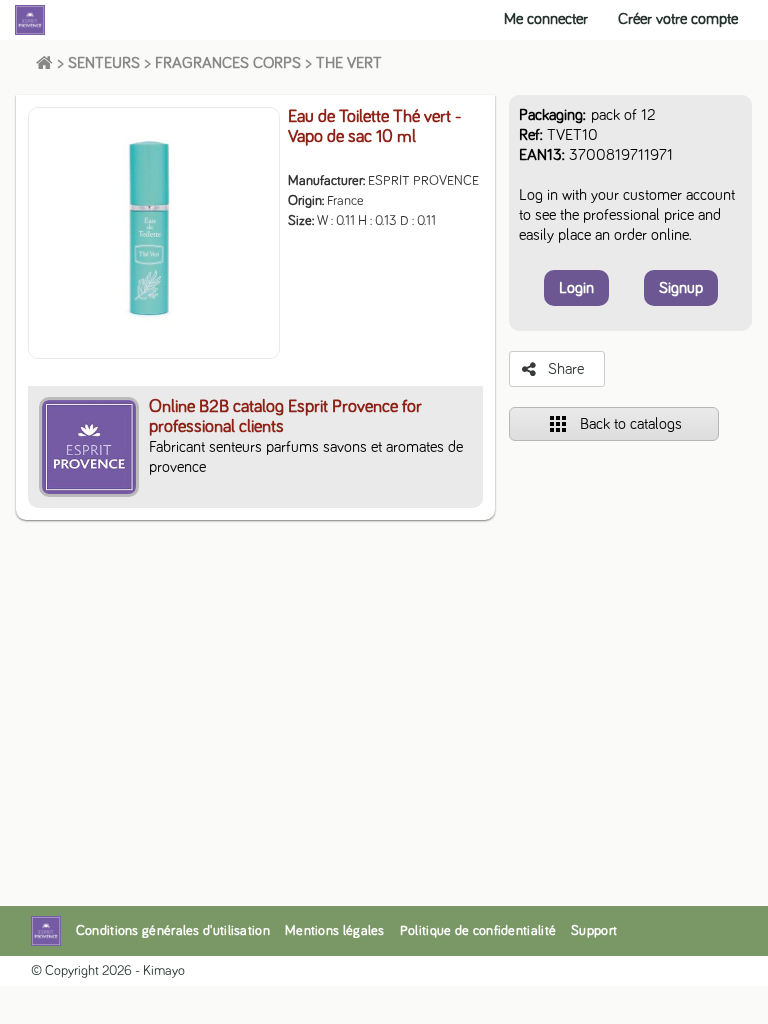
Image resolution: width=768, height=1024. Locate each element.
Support (594, 931)
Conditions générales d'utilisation (173, 931)
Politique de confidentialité (478, 931)
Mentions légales (335, 931)
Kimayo (164, 971)
